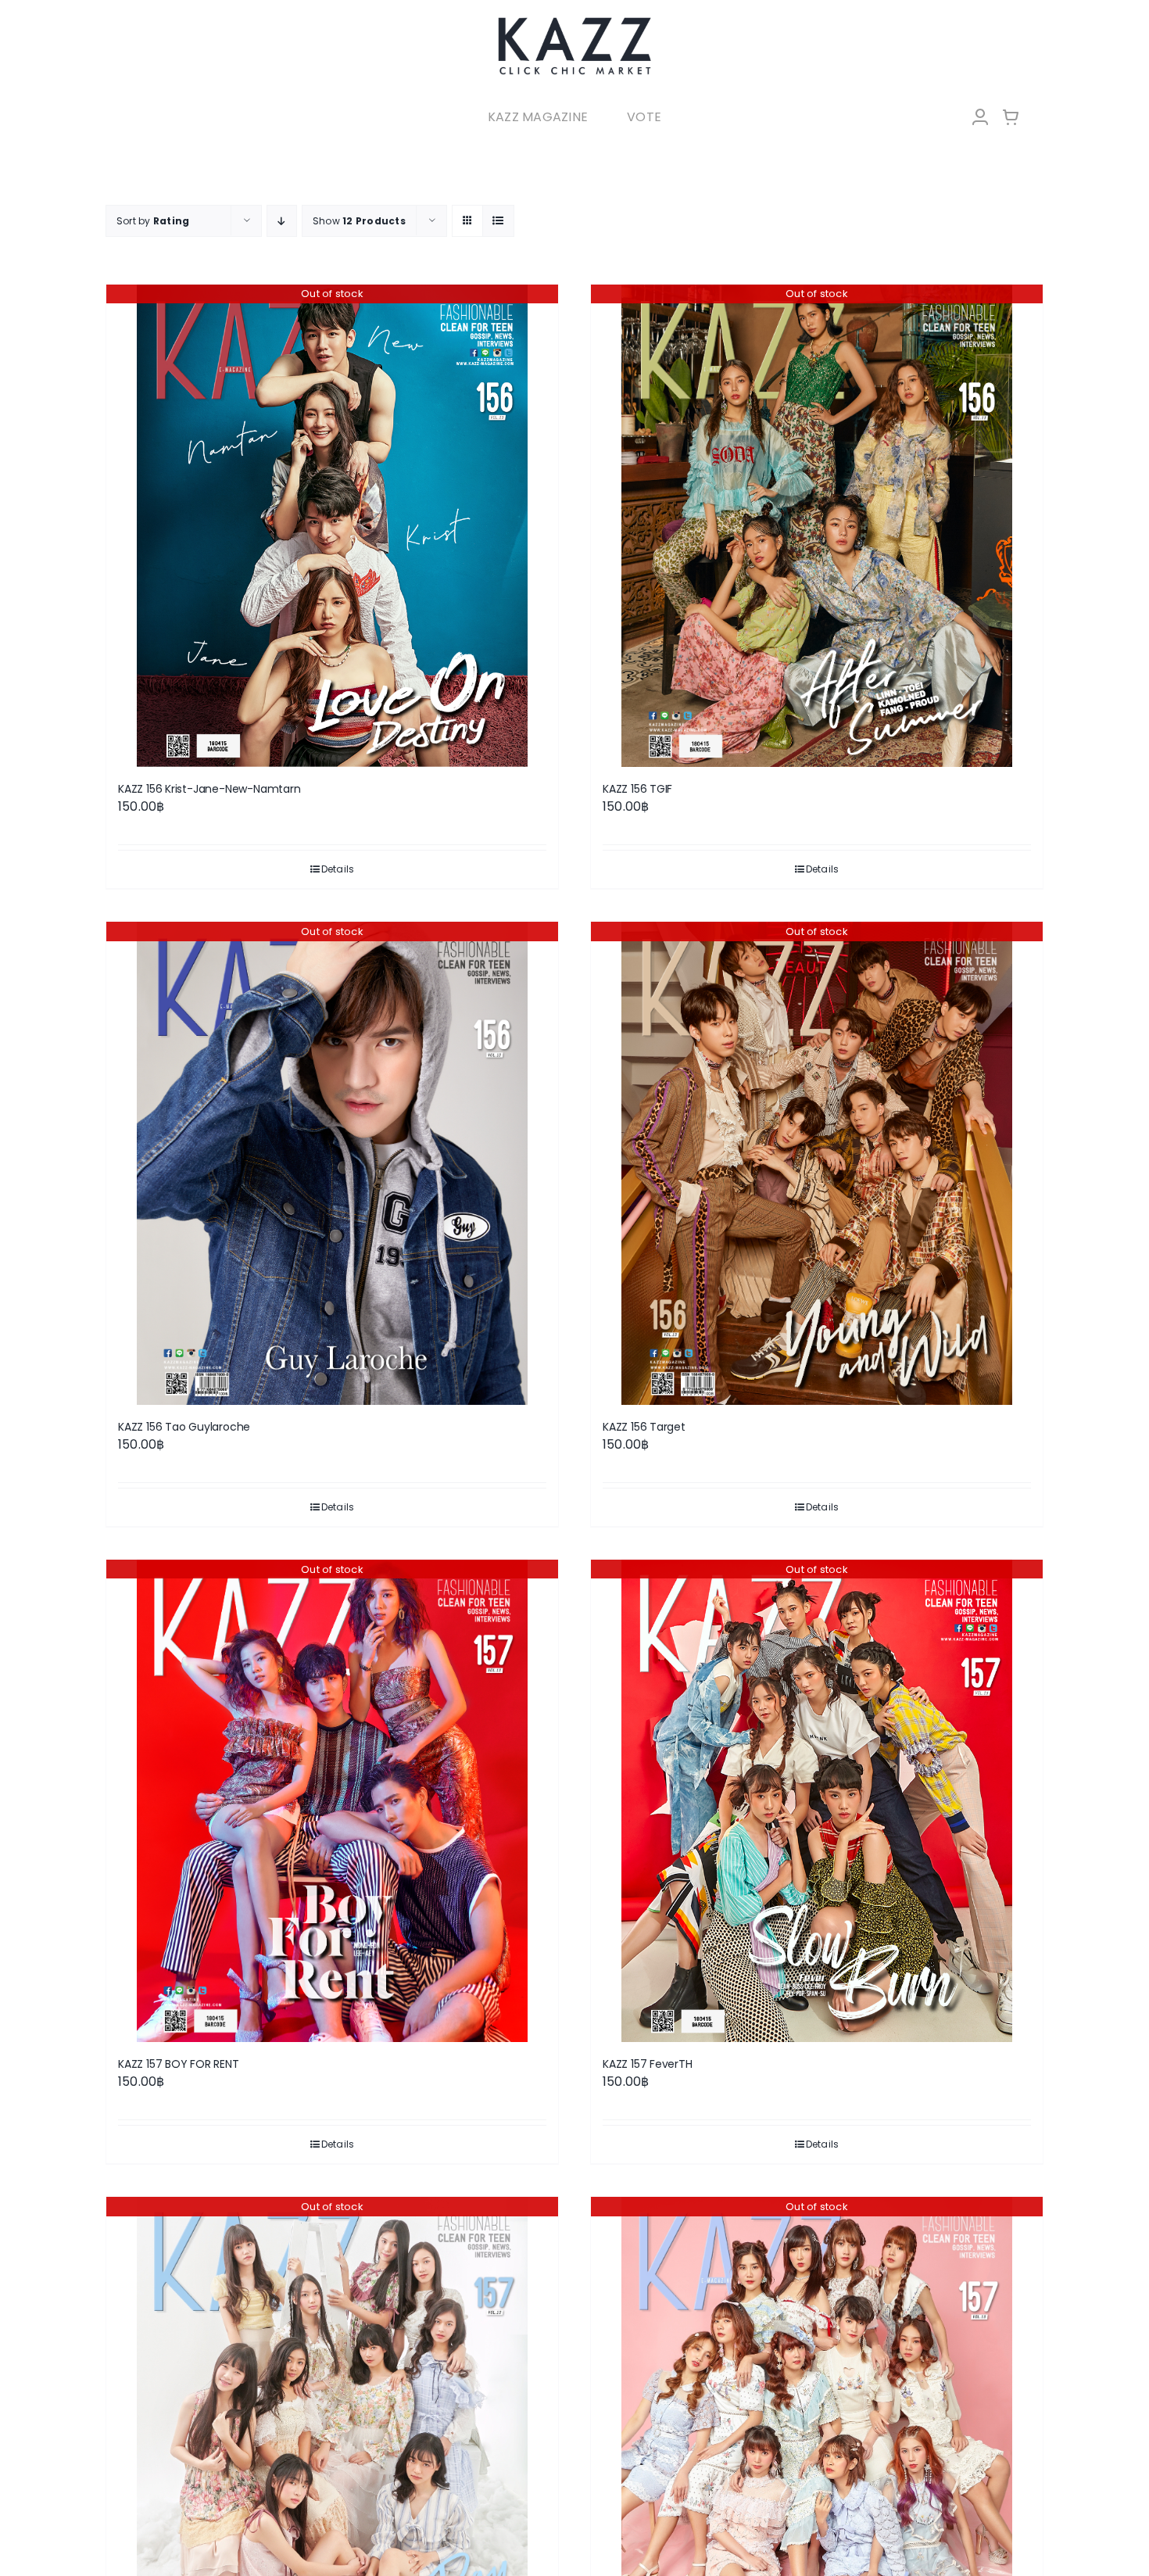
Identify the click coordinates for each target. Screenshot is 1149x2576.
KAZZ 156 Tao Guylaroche (184, 1427)
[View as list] (498, 221)
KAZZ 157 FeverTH (648, 2064)
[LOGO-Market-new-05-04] (574, 21)
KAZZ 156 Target (644, 1427)
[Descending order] (282, 221)
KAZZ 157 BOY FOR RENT (179, 2064)
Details (338, 869)
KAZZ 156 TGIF (637, 789)
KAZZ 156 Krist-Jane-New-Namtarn (209, 789)
